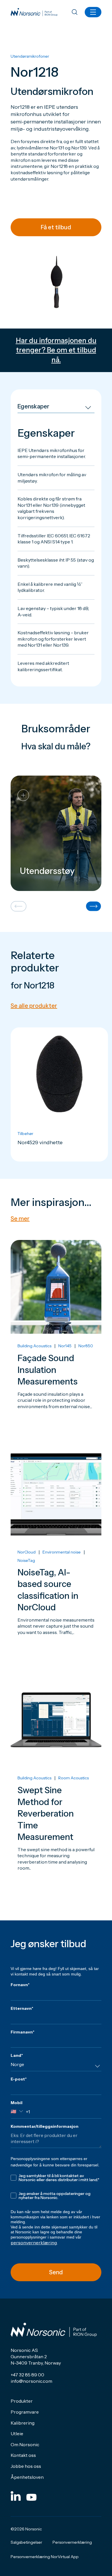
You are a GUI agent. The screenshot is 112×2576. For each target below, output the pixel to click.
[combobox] (56, 2066)
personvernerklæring (34, 2243)
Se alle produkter (34, 1006)
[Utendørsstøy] (56, 833)
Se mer (20, 1219)
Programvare (25, 2412)
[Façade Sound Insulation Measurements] (56, 1341)
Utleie (17, 2434)
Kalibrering (23, 2423)
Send (56, 2272)
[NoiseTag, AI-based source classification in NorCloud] (56, 1557)
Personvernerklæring (72, 2542)
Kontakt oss (23, 2455)
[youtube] (31, 2496)
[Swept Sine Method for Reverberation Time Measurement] (56, 1788)
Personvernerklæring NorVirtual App (45, 2557)
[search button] (75, 13)
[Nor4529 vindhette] (59, 1094)
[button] (19, 907)
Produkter (22, 2401)
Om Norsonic (25, 2444)
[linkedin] (16, 2496)
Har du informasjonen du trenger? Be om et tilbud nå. (56, 350)
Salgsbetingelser (26, 2542)
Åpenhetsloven (27, 2477)
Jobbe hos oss (26, 2466)
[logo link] (34, 12)
